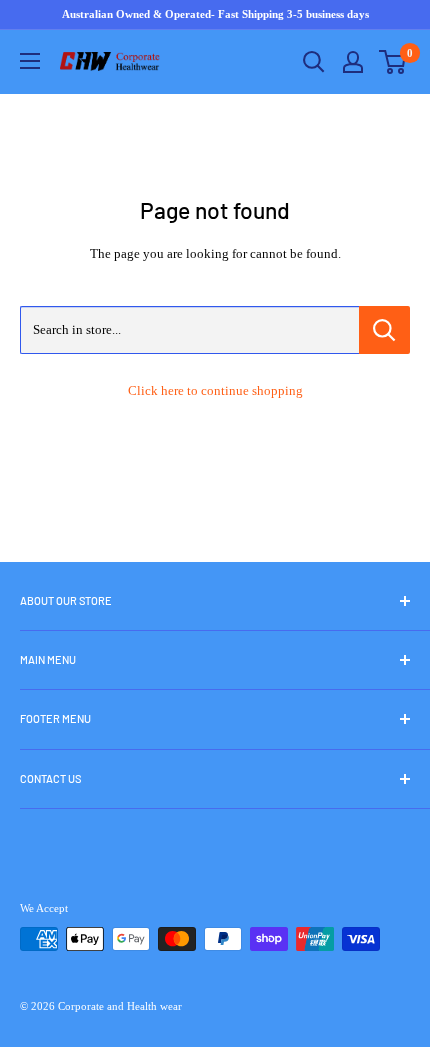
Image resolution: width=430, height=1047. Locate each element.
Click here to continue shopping (215, 390)
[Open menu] (30, 61)
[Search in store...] (384, 330)
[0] (393, 62)
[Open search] (314, 62)
